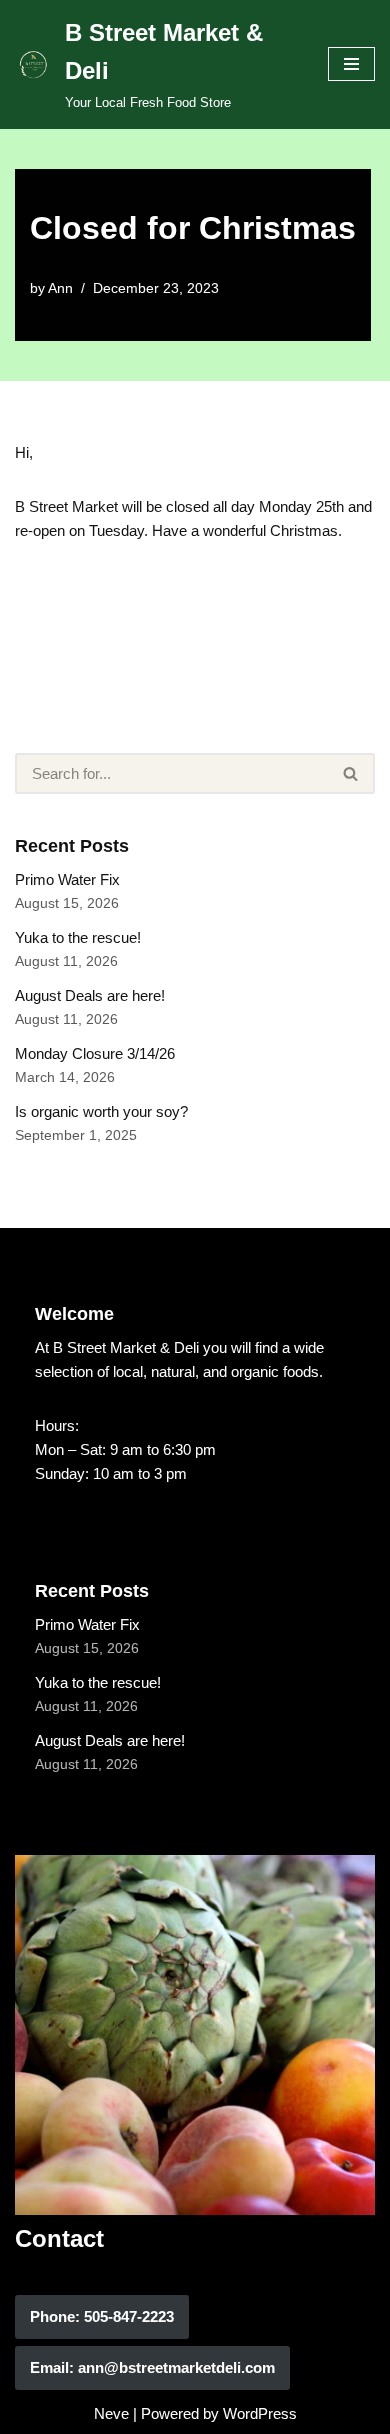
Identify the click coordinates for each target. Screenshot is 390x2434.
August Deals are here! (90, 995)
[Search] (351, 773)
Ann (60, 288)
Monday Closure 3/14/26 (95, 1053)
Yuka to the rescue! (78, 937)
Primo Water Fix (67, 879)
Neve (111, 2413)
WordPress (260, 2413)
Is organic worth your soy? (101, 1111)
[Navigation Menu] (351, 64)
